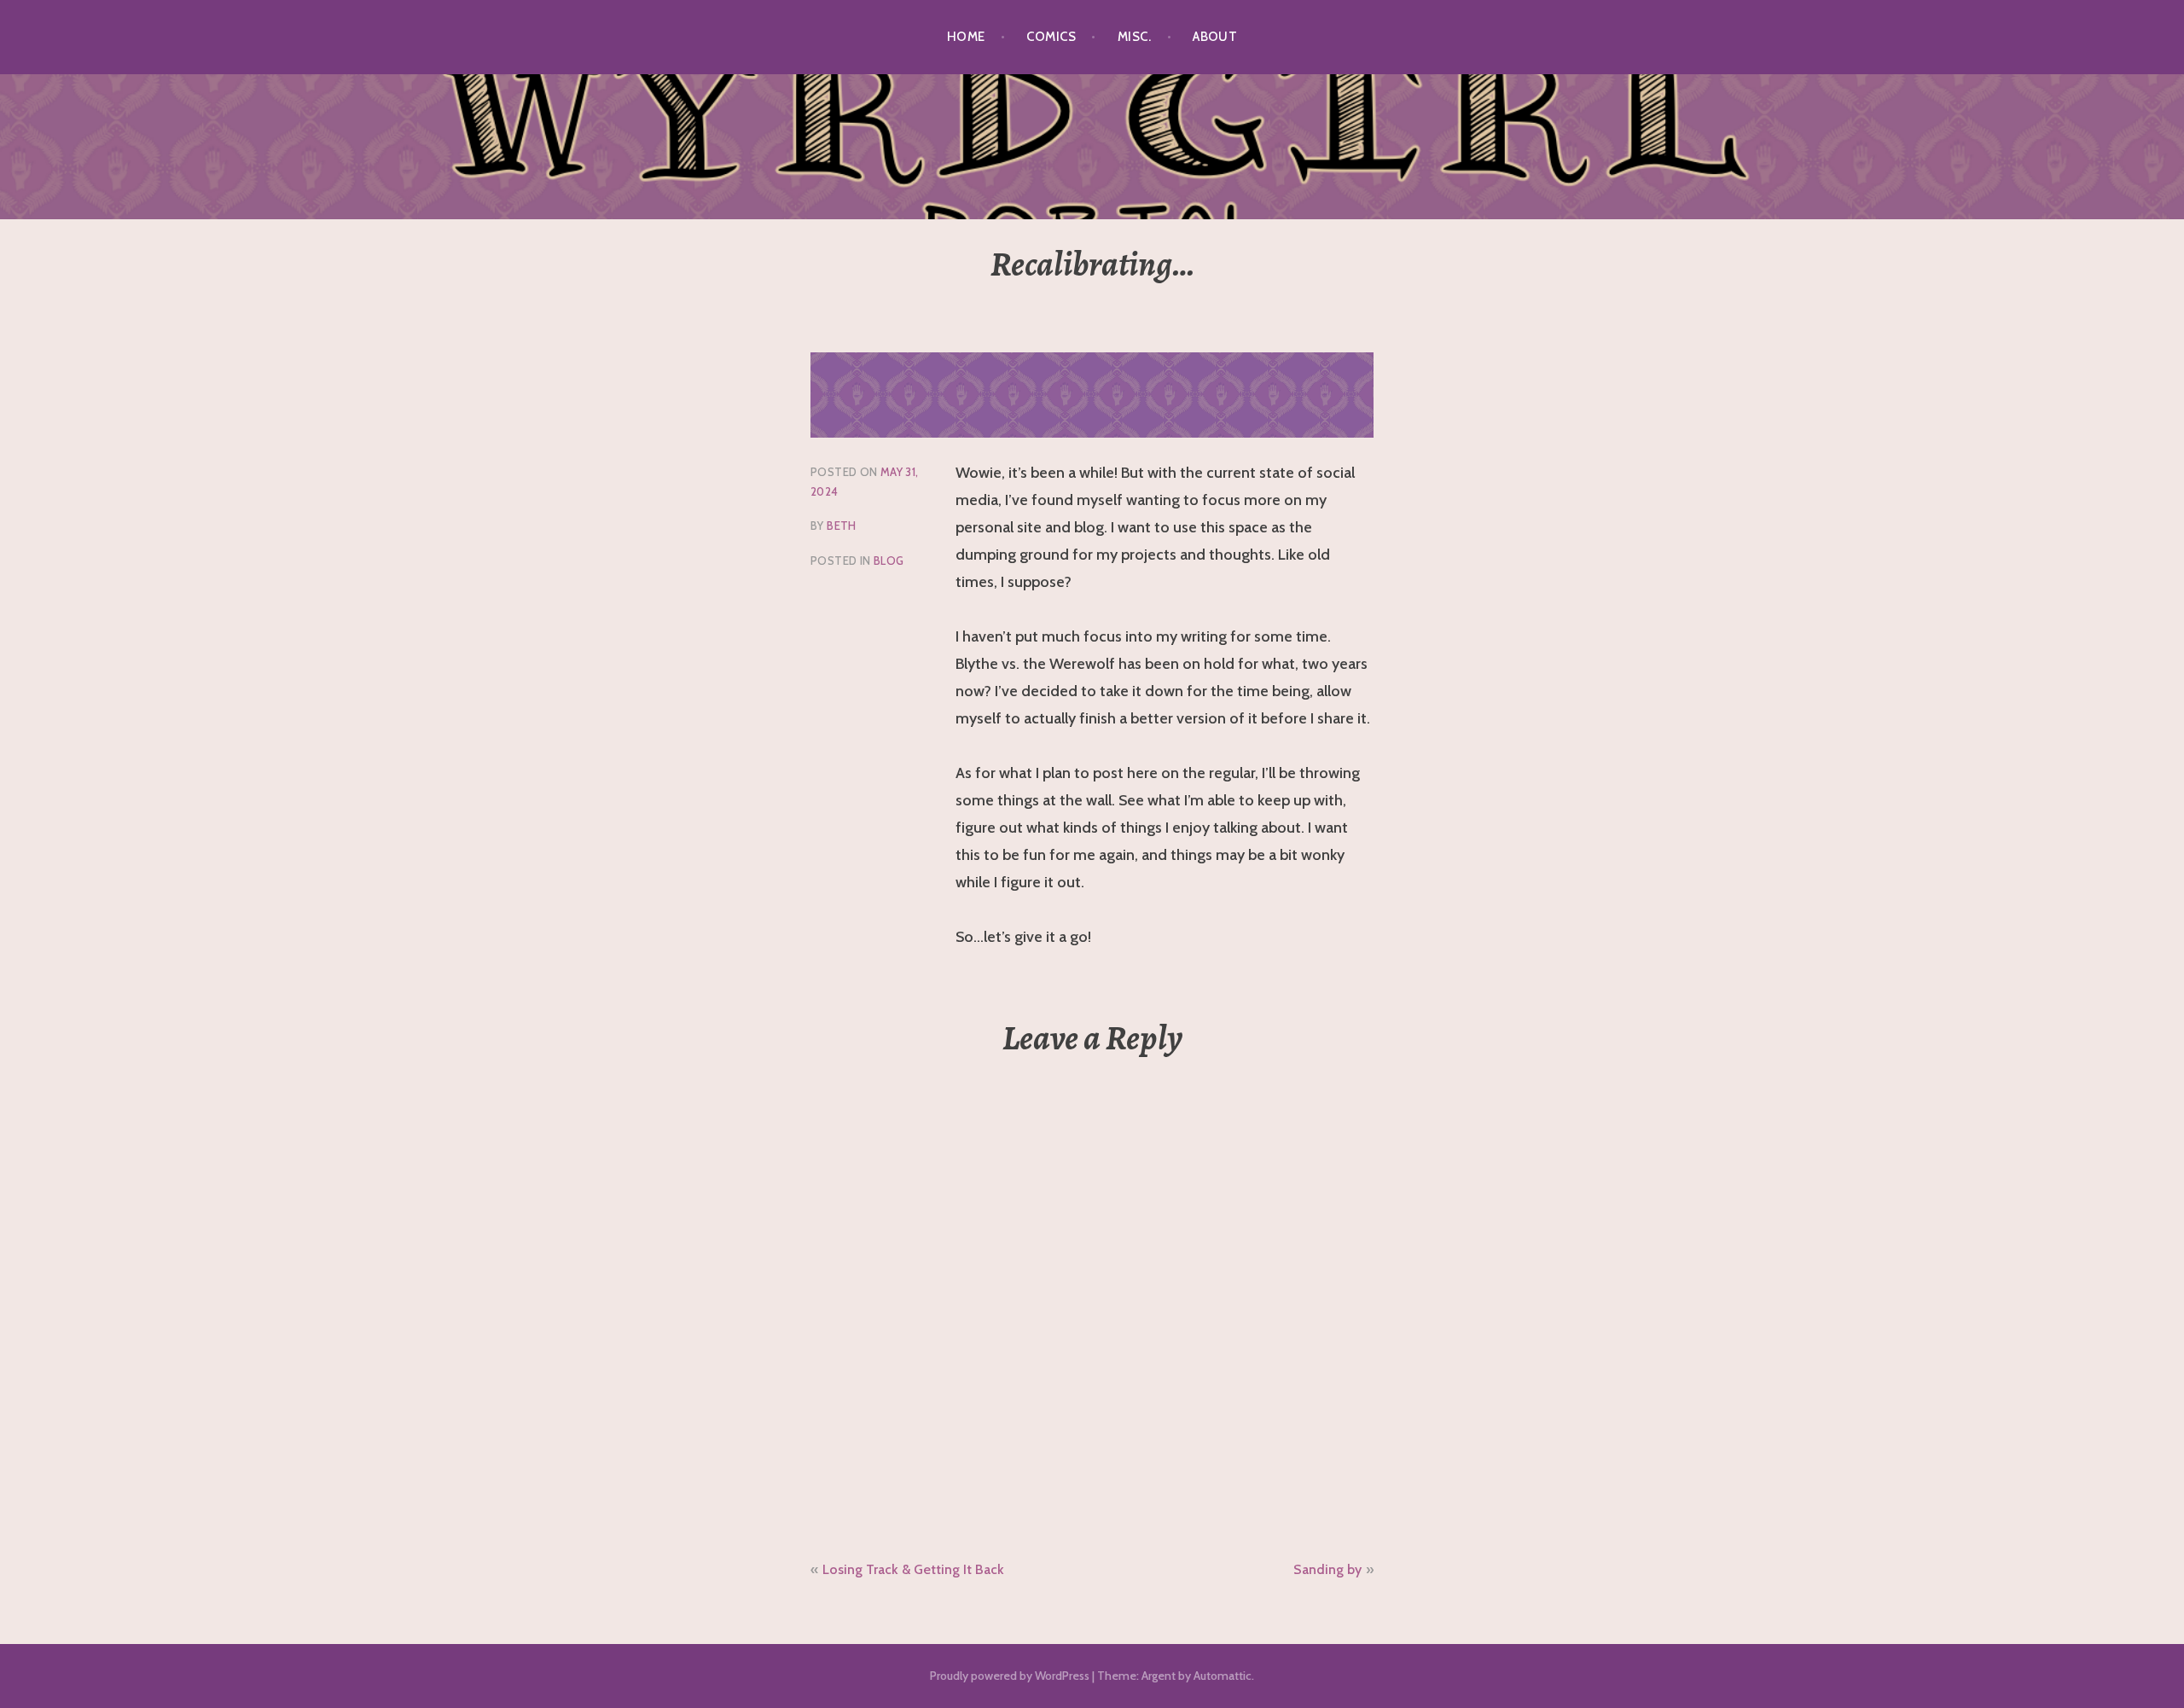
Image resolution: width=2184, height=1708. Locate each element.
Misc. (1134, 37)
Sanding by (1327, 1569)
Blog (889, 561)
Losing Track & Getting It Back (913, 1569)
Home (966, 37)
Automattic (1223, 1676)
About (1215, 37)
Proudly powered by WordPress (1010, 1676)
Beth (842, 526)
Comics (1051, 37)
